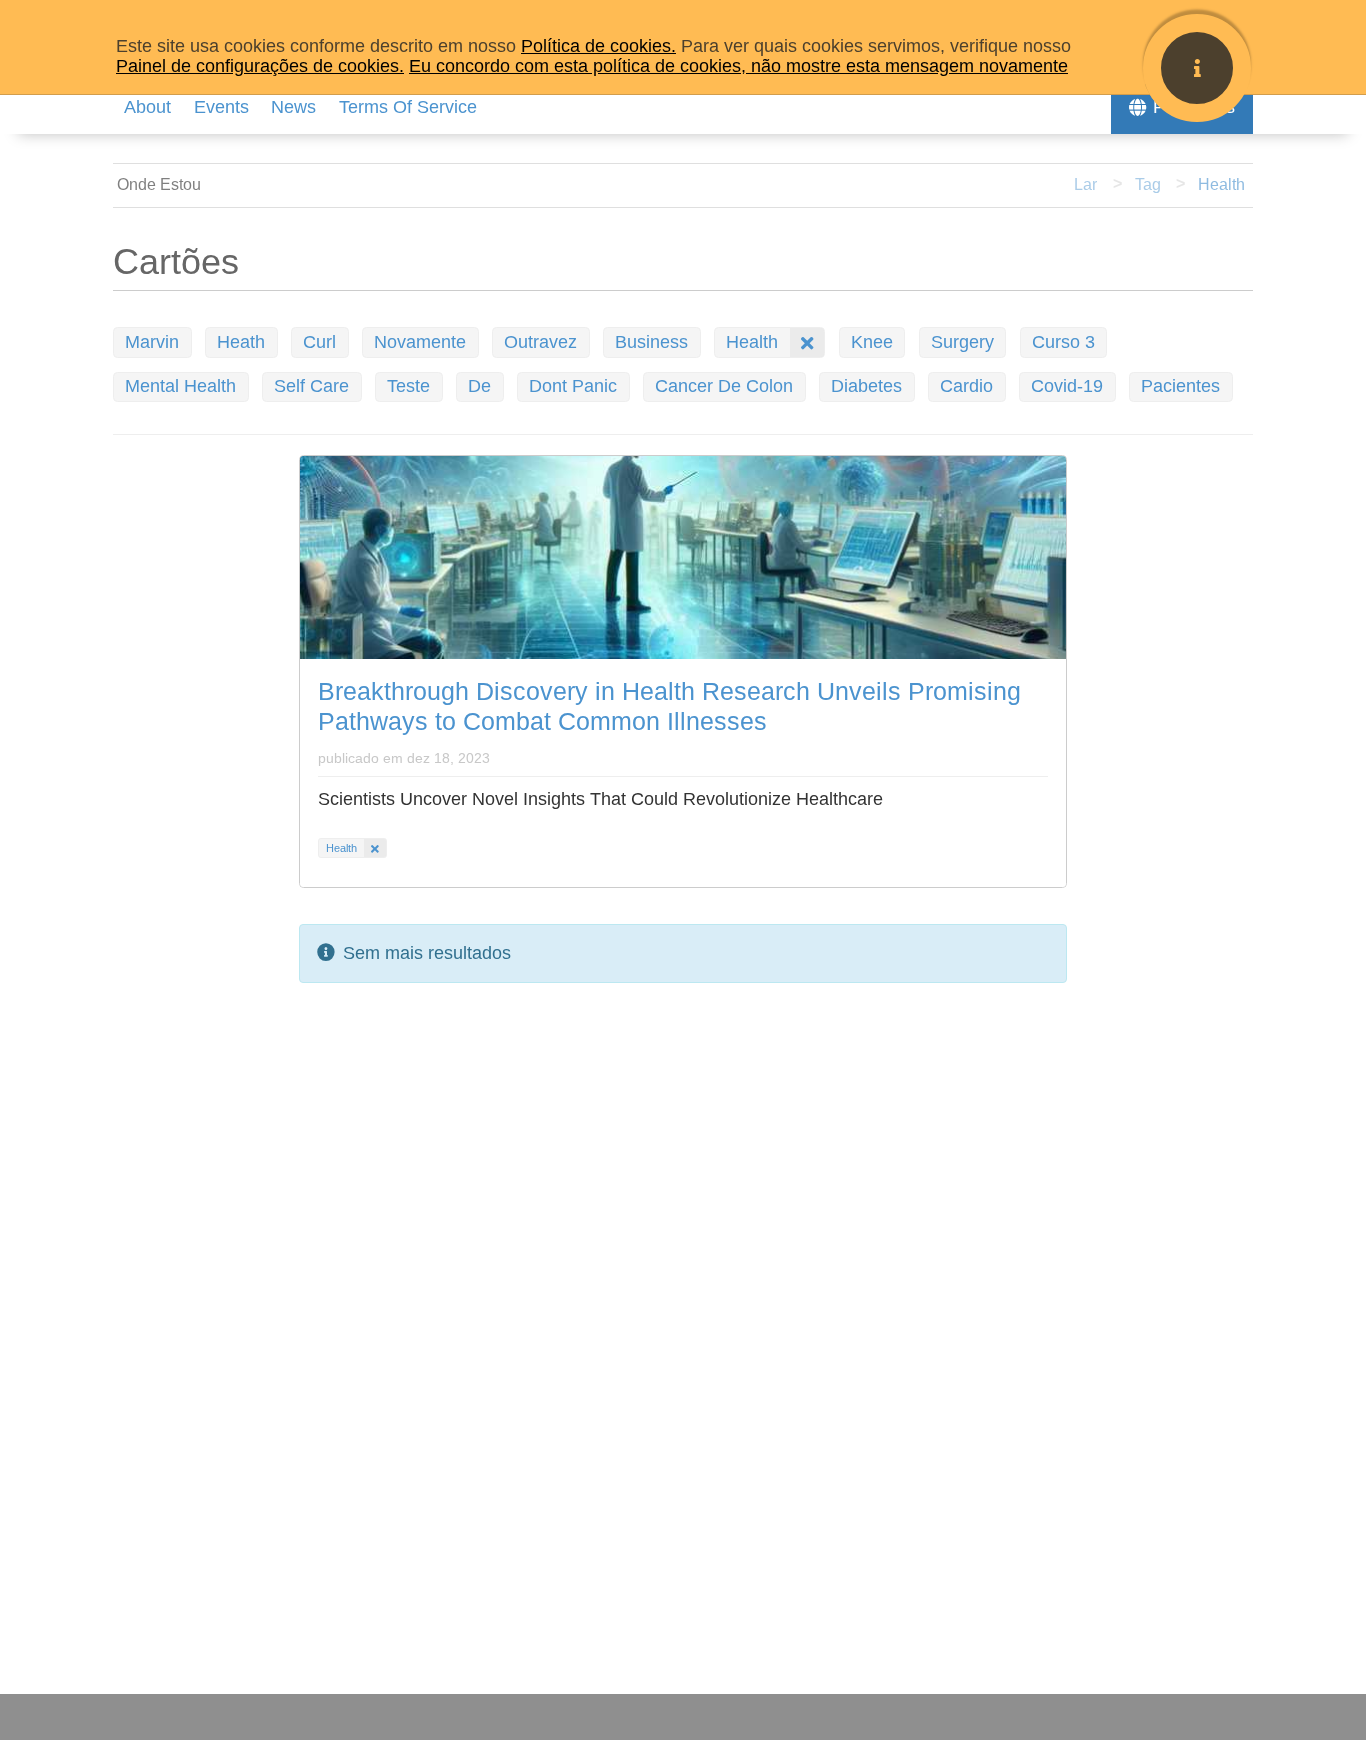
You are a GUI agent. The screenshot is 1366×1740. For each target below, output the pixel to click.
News (293, 107)
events (221, 107)
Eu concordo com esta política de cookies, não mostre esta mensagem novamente (738, 66)
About (147, 107)
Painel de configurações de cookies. (260, 66)
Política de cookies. (598, 46)
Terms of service (408, 107)
